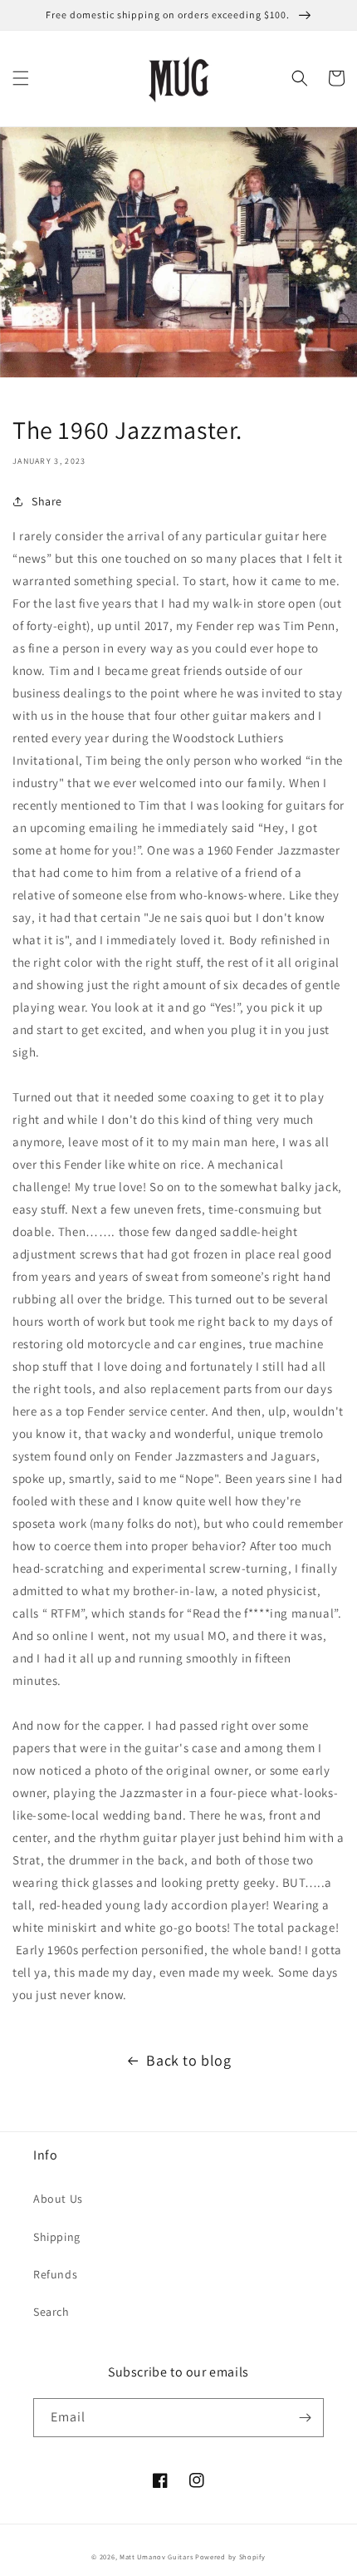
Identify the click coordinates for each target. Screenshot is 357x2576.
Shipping (57, 2237)
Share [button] (47, 501)
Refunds (55, 2274)
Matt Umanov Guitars (156, 2556)
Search (51, 2312)
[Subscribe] (305, 2418)
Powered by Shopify (230, 2556)
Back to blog (188, 2060)
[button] (21, 78)
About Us (58, 2199)
